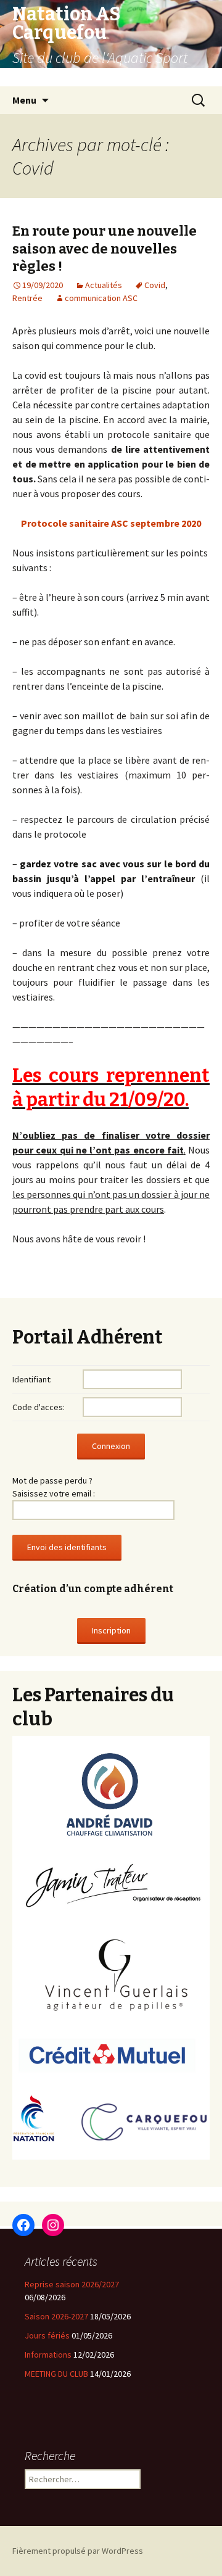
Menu (24, 100)
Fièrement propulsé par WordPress (78, 2551)
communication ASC (101, 298)
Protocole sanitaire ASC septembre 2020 (111, 523)
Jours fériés (47, 2335)
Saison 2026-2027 (56, 2316)
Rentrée (27, 298)
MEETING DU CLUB (56, 2374)
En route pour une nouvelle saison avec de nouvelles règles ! (105, 249)
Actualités (104, 285)
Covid (155, 285)
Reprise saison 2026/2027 (72, 2284)
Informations (48, 2355)
